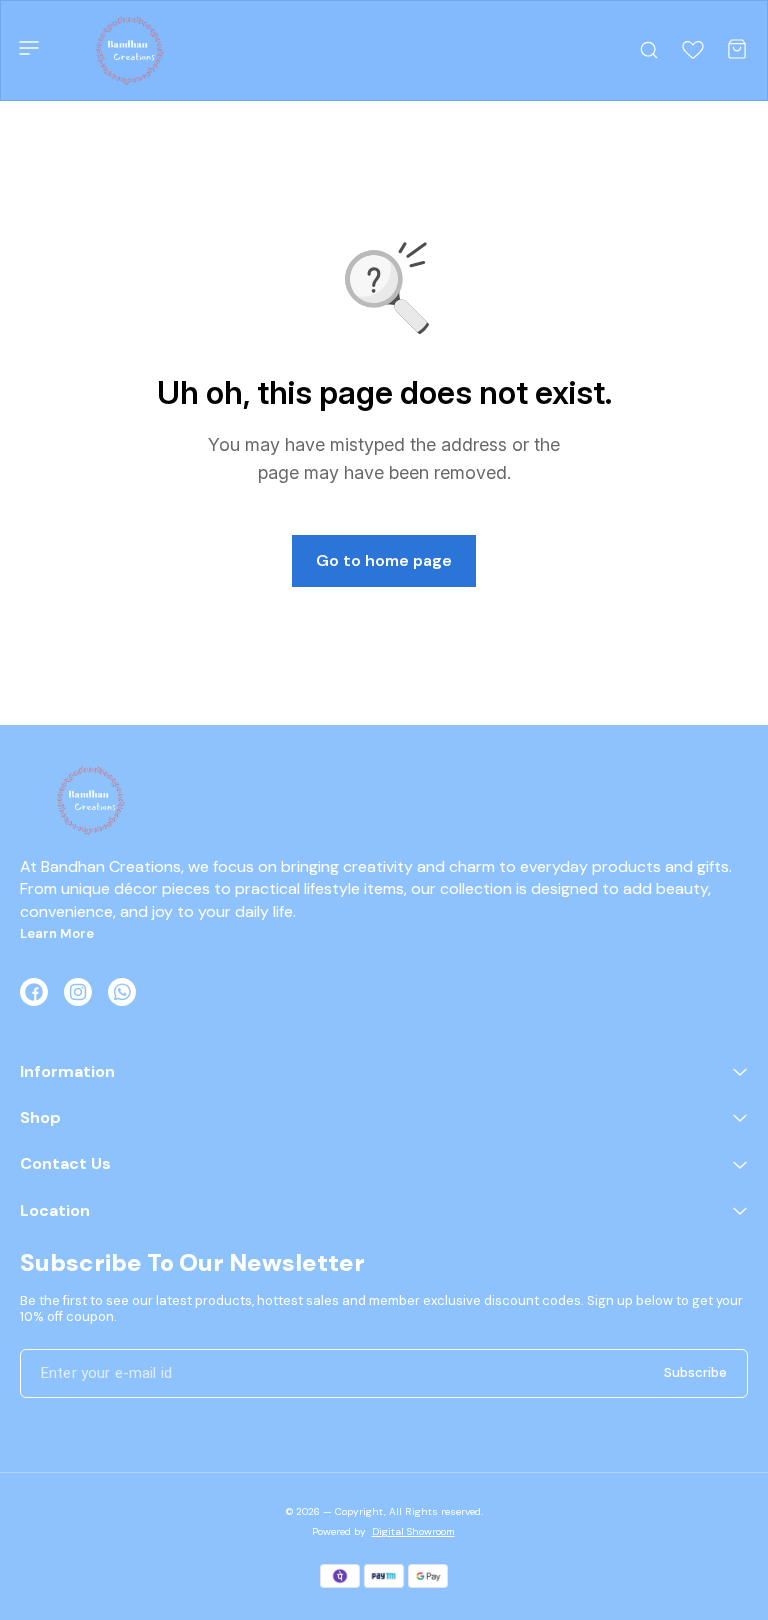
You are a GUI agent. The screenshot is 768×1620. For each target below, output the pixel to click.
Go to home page (384, 560)
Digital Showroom (413, 1531)
